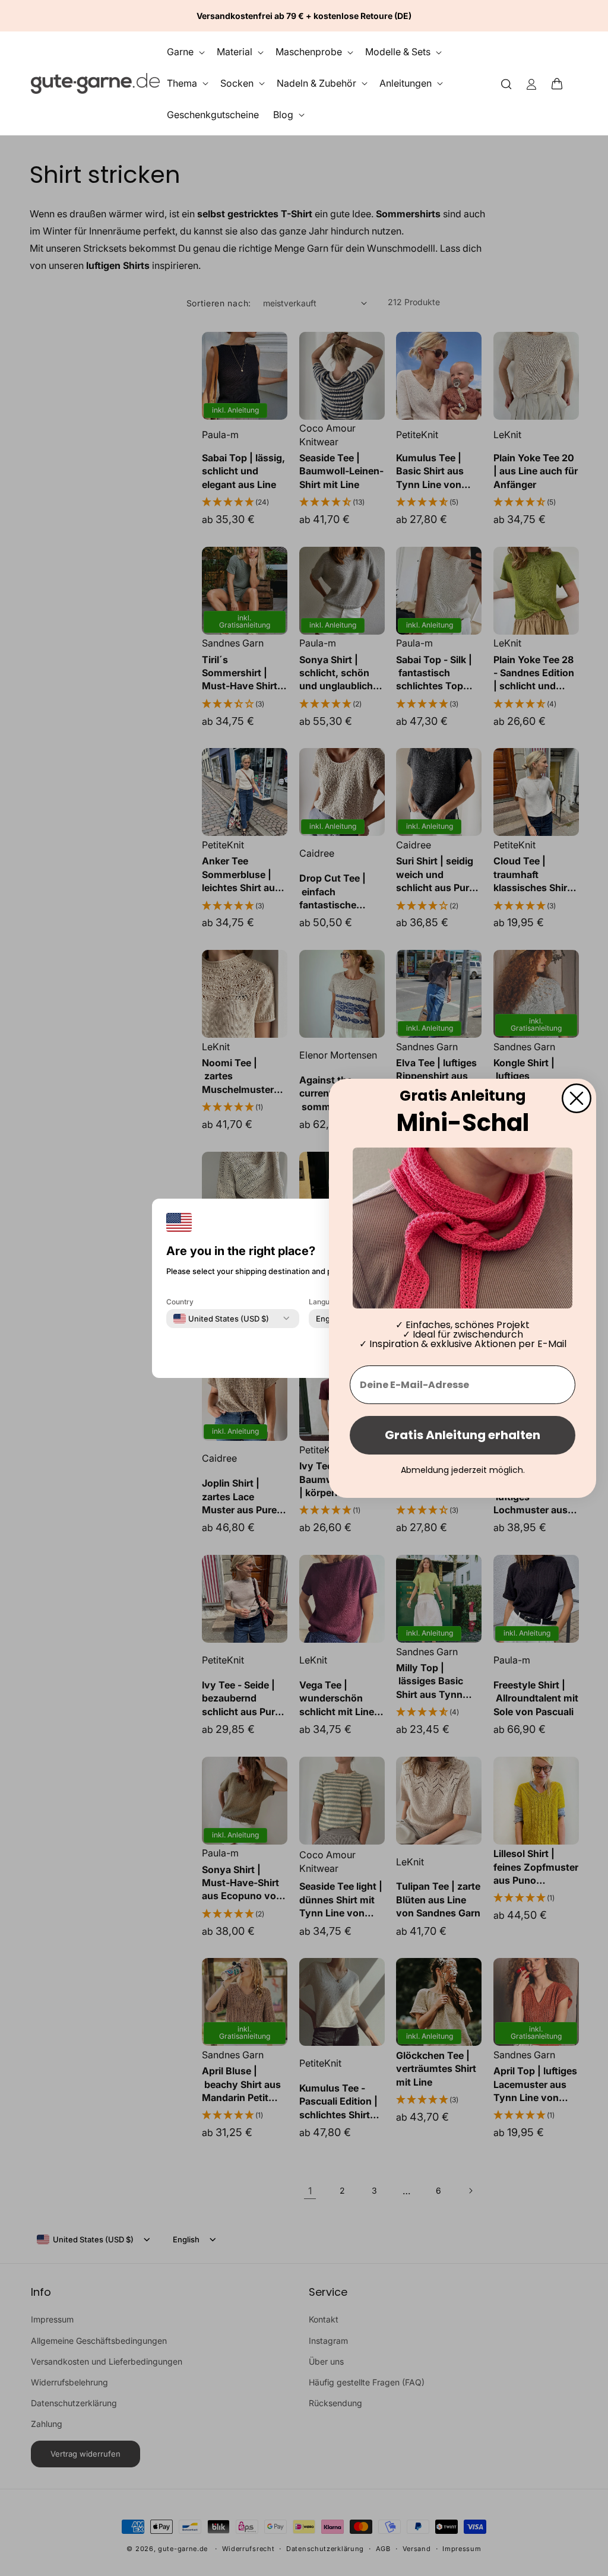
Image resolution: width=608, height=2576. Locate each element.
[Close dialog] (577, 1098)
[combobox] (221, 1318)
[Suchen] (506, 83)
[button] (560, 83)
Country (180, 1301)
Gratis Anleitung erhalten (463, 1435)
